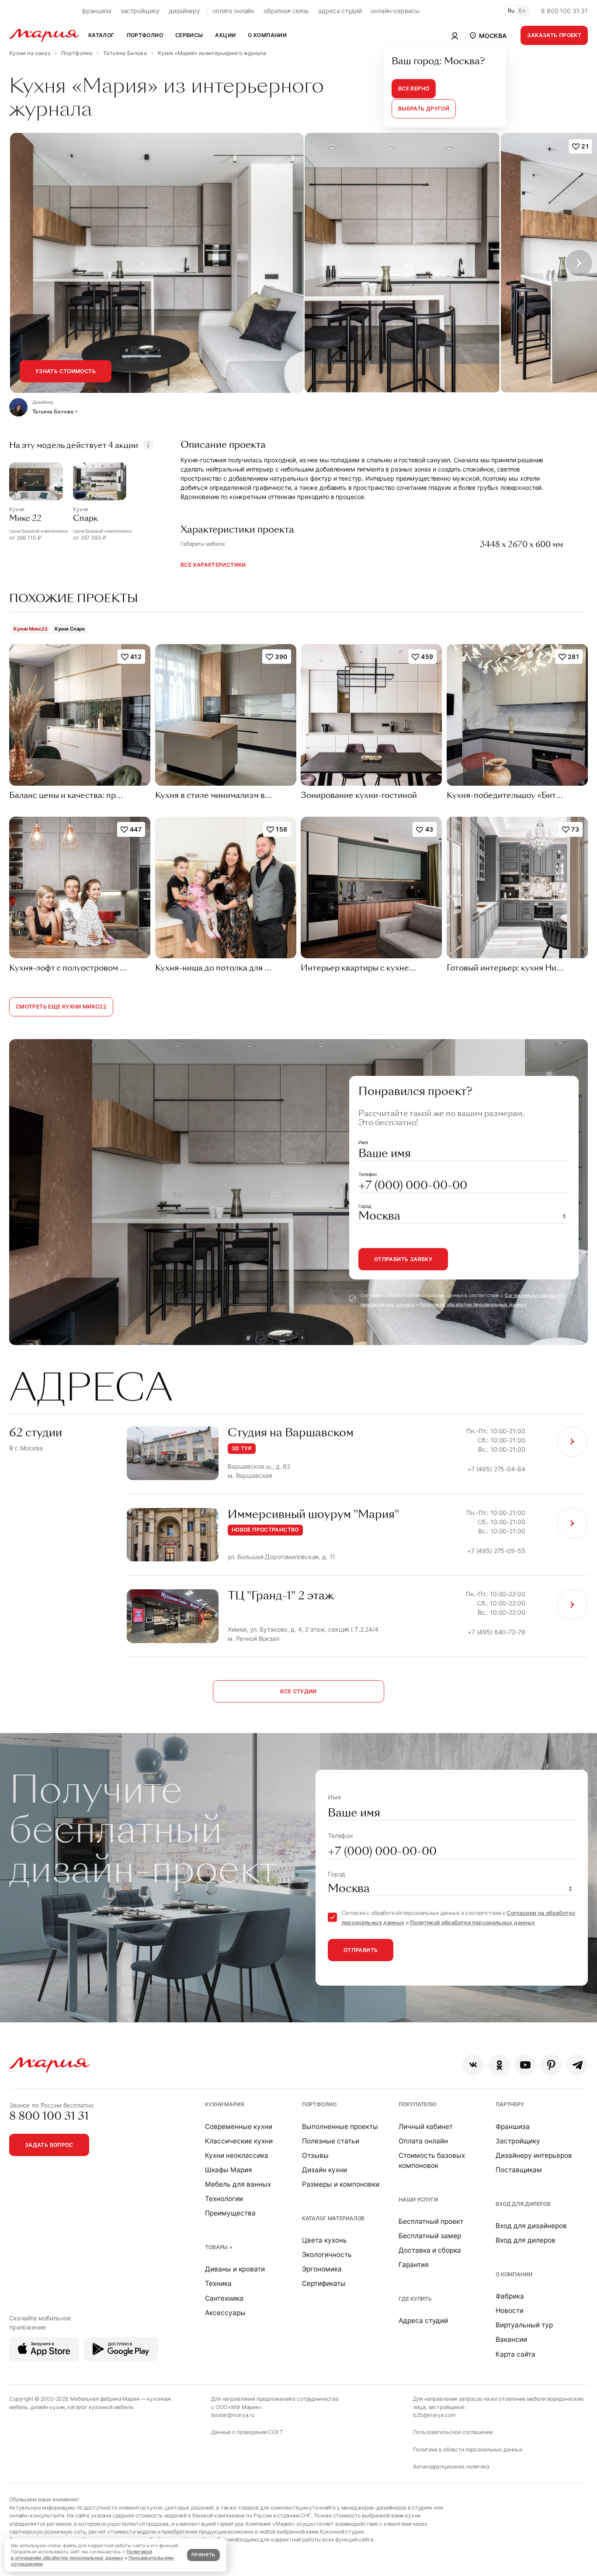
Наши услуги (418, 2200)
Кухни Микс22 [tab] (31, 629)
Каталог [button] (101, 35)
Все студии (298, 1691)
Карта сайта (515, 2354)
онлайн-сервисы (395, 11)
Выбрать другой (424, 109)
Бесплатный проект (431, 2221)
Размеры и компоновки (341, 2184)
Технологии (224, 2199)
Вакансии (511, 2339)
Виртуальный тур (524, 2325)
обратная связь (286, 11)
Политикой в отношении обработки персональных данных (82, 2555)
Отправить (361, 1950)
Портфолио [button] (145, 35)
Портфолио (319, 2104)
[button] (487, 35)
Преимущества (230, 2213)
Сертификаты (324, 2283)
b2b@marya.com (434, 2415)
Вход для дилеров (523, 2204)
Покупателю (418, 2104)
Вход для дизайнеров (531, 2226)
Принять (203, 2555)
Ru (511, 11)
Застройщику (518, 2141)
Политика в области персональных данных (468, 2449)
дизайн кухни (48, 2407)
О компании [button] (267, 35)
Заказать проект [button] (554, 35)
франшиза (97, 11)
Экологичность (327, 2255)
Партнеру (510, 2104)
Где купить (415, 2299)
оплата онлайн (233, 11)
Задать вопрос (49, 2145)
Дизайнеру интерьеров (534, 2155)
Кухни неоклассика (237, 2155)
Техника (218, 2283)
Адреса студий (423, 2321)
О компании (514, 2274)
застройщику (140, 11)
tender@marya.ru (233, 2415)
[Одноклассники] (499, 2065)
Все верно (414, 88)
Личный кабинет (426, 2127)
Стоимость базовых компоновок (432, 2160)
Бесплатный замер (430, 2236)
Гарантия (414, 2265)
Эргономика (322, 2269)
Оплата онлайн (423, 2141)
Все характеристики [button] (213, 565)
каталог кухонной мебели (100, 2407)
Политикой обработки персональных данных (473, 1305)
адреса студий (340, 11)
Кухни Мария (224, 2104)
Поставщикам (519, 2170)
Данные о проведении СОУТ (247, 2432)
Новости (510, 2311)
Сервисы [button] (189, 35)
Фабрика (510, 2296)
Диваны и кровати (235, 2269)
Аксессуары (225, 2313)
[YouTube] (525, 2065)
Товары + (219, 2247)
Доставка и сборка (430, 2250)
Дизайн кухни (325, 2170)
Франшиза (513, 2127)
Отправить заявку (403, 1259)
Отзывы (315, 2155)
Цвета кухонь (325, 2240)
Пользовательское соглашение (453, 2432)
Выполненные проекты (340, 2127)
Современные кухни (239, 2127)
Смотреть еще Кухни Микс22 (61, 1007)
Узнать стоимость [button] (66, 371)
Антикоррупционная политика (451, 2467)
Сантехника (224, 2298)
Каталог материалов (333, 2218)
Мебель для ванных (238, 2184)
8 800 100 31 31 (564, 11)
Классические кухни (239, 2141)
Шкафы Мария (229, 2170)
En (522, 11)
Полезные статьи (331, 2141)
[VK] (473, 2065)
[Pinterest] (551, 2065)
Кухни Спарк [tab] (70, 629)
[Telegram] (577, 2065)
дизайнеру (184, 11)
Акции (225, 35)
